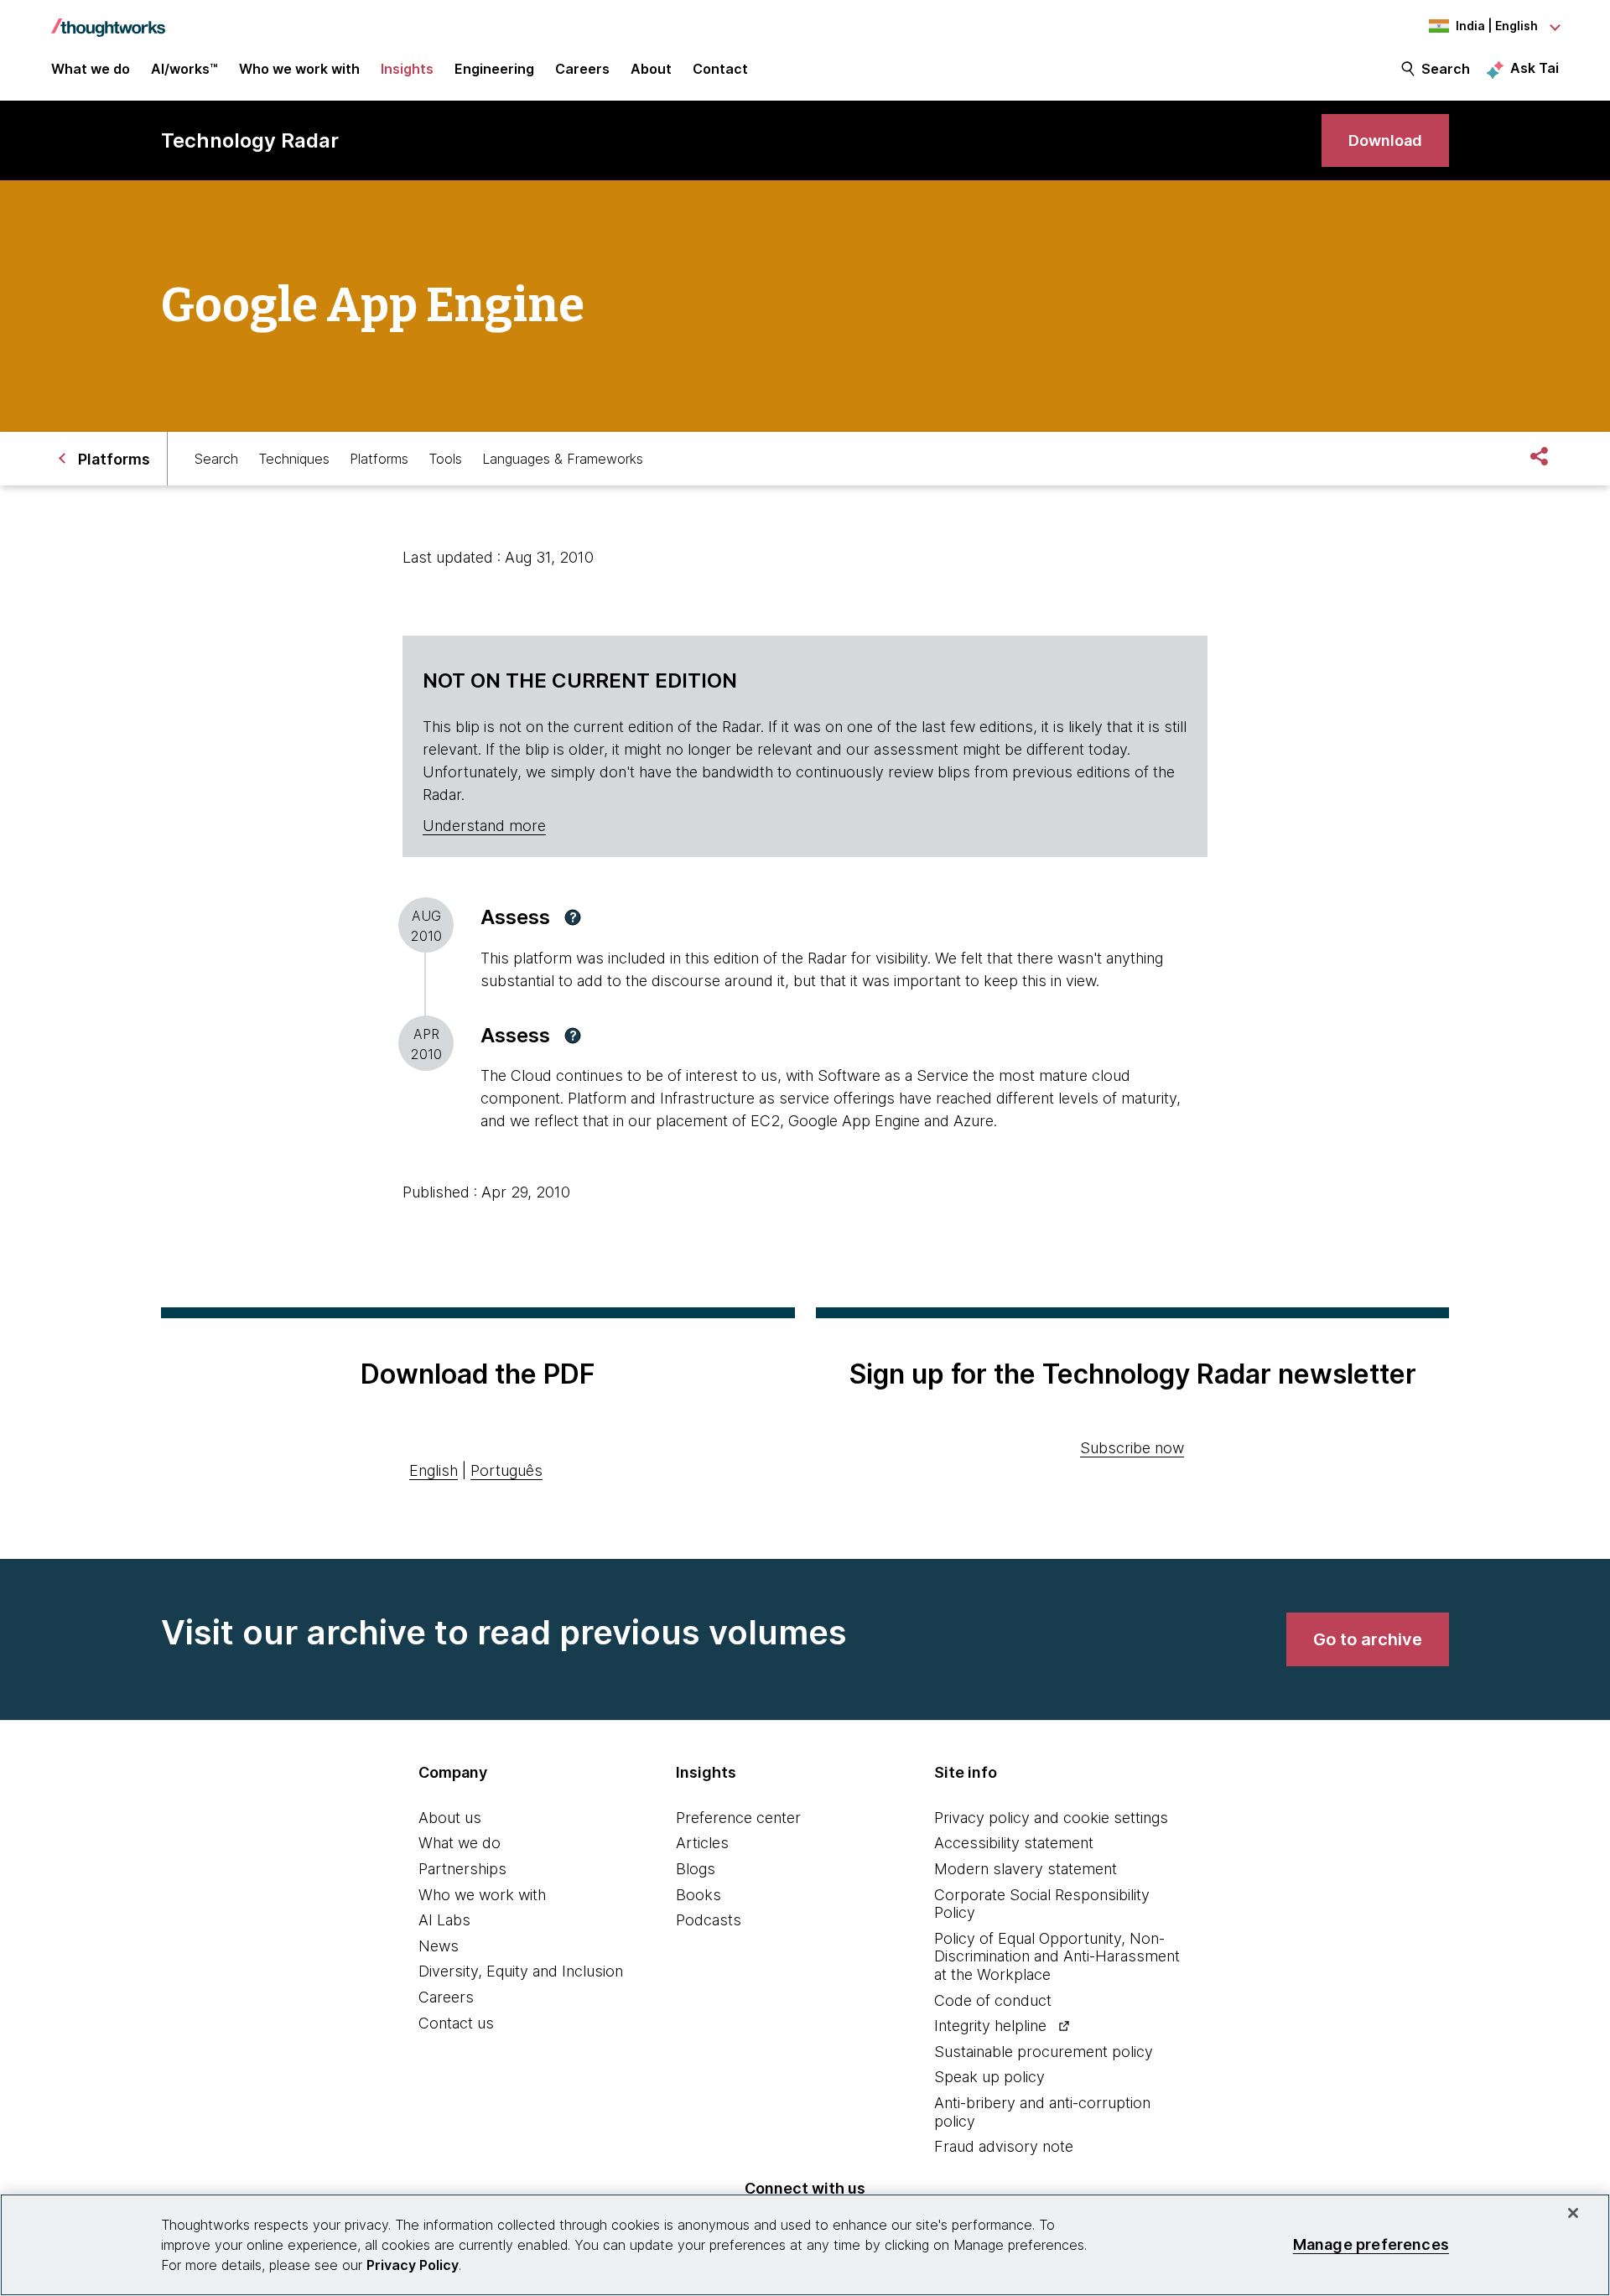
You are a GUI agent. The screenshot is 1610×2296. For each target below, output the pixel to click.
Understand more (484, 826)
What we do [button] (91, 69)
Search (1446, 69)
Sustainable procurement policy (1044, 2052)
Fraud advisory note (1004, 2146)
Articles (702, 1843)
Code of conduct (993, 2000)
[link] (1385, 140)
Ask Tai (1535, 68)
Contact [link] (720, 69)
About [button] (651, 69)
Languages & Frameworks (563, 459)
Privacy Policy (413, 2265)
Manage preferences (1371, 2244)
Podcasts (709, 1920)
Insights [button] (407, 69)
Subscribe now (1132, 1448)
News (439, 1946)
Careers (446, 1997)
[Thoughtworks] (108, 19)
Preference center (738, 1818)
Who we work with (482, 1895)
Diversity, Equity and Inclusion (521, 1971)
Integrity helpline (990, 2026)
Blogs (696, 1869)
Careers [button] (582, 69)
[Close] (1573, 2213)
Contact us (456, 2023)
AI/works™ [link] (184, 69)
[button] (573, 917)
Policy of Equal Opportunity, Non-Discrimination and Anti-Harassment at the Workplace (1057, 1956)
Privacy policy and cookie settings (1051, 1818)
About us (450, 1818)
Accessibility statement (1014, 1843)
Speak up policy (989, 2077)
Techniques (294, 459)
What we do (460, 1843)
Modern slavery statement (1026, 1869)
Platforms (379, 459)
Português (506, 1470)
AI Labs (444, 1920)
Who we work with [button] (299, 69)
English (434, 1470)
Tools (445, 459)
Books (699, 1895)
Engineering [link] (494, 69)
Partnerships (462, 1869)
